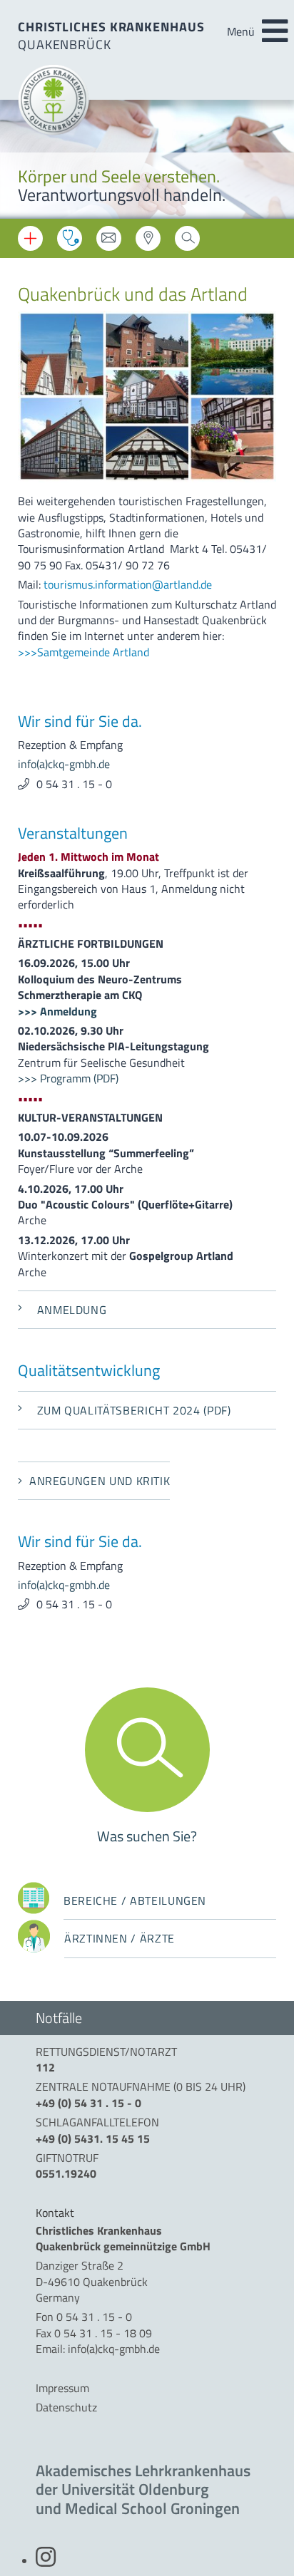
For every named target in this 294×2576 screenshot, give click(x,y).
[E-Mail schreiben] (109, 242)
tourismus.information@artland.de (128, 584)
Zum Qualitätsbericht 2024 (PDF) (134, 1410)
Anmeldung (72, 1310)
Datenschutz (66, 2407)
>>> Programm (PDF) (68, 1078)
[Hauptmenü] (275, 31)
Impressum (62, 2388)
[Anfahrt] (148, 242)
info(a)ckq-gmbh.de (64, 764)
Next (273, 161)
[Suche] (187, 242)
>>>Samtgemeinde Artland (83, 652)
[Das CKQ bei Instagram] (46, 2561)
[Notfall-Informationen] (30, 238)
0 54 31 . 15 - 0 (74, 784)
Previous (21, 161)
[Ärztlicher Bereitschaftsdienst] (70, 238)
